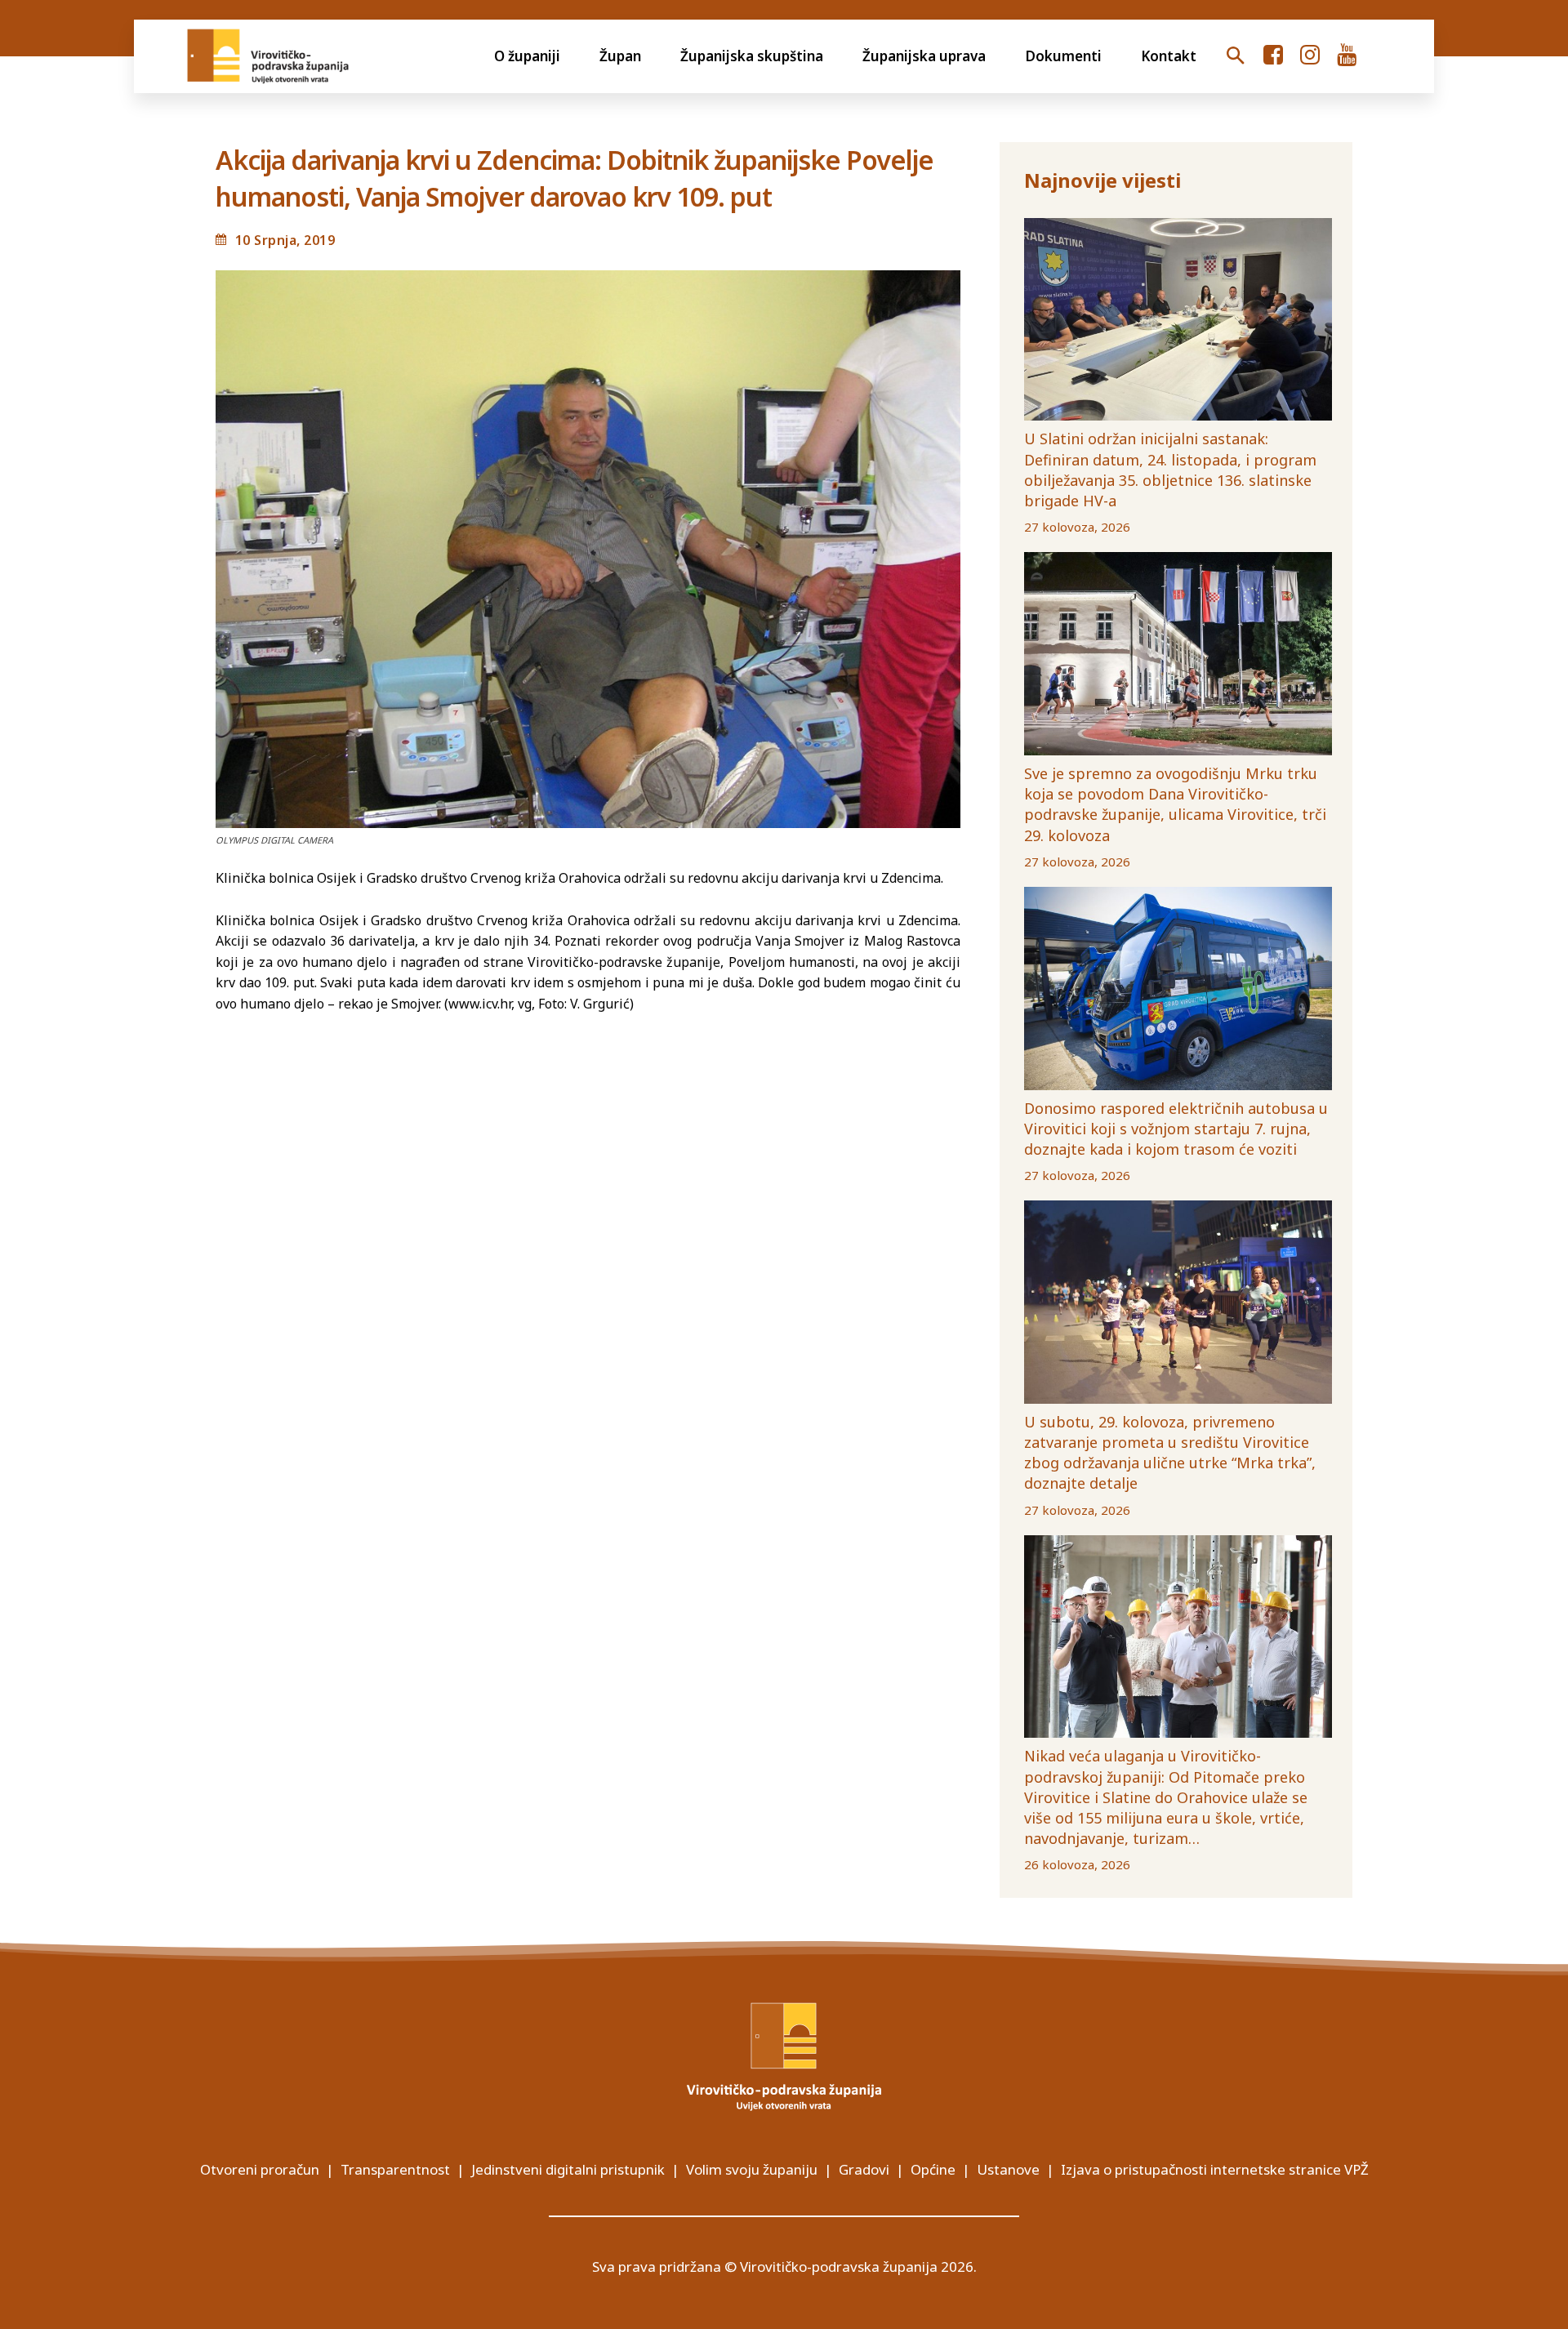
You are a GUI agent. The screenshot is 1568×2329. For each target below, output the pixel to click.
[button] (1236, 56)
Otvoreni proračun (260, 2169)
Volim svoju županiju (752, 2169)
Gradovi (864, 2169)
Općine (933, 2169)
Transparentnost (395, 2169)
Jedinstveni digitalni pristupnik (568, 2169)
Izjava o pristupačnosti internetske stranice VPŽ (1215, 2169)
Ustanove (1008, 2169)
